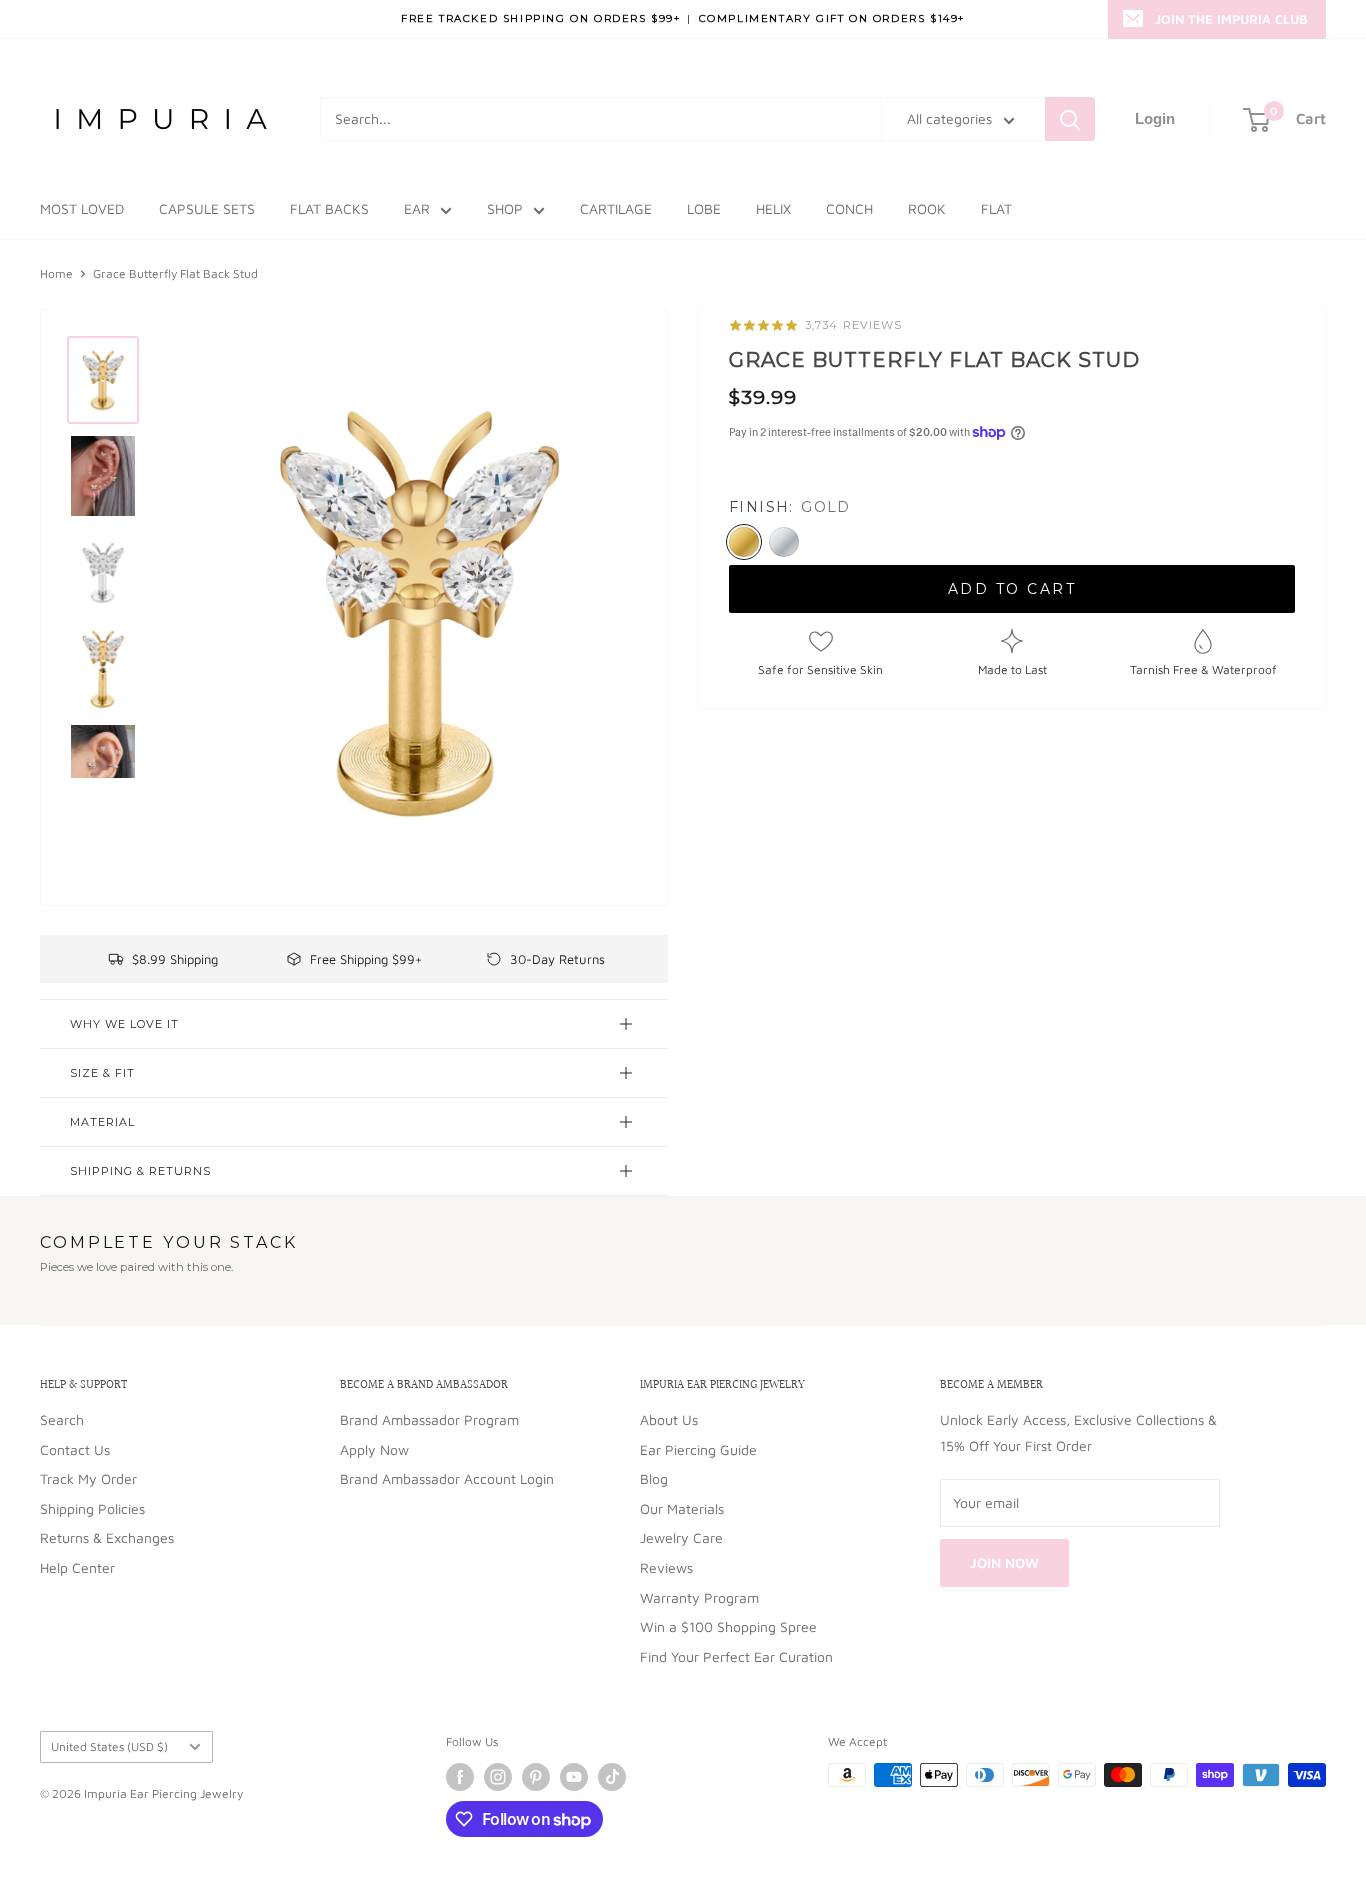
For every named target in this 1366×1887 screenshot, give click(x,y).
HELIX (773, 208)
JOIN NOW (1004, 1562)
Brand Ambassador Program (429, 1419)
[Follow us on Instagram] (498, 1777)
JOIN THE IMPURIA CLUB (1231, 19)
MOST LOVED (82, 208)
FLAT (996, 208)
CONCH (849, 208)
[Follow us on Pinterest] (536, 1777)
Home (56, 273)
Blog (654, 1478)
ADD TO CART (1012, 589)
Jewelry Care (681, 1537)
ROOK (927, 208)
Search (62, 1419)
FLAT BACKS (329, 208)
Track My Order (88, 1478)
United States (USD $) (109, 1746)
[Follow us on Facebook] (460, 1777)
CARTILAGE (616, 208)
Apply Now (374, 1449)
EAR (417, 208)
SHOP (505, 208)
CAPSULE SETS (207, 208)
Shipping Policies (92, 1508)
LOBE (704, 208)
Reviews (666, 1567)
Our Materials (682, 1508)
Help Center (77, 1567)
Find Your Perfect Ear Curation (736, 1656)
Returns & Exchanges (107, 1537)
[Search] (1070, 119)
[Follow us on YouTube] (574, 1777)
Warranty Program (699, 1597)
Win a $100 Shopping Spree (728, 1626)
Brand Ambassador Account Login (447, 1478)
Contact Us (75, 1449)
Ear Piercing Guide (698, 1449)
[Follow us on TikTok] (612, 1777)
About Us (669, 1419)
